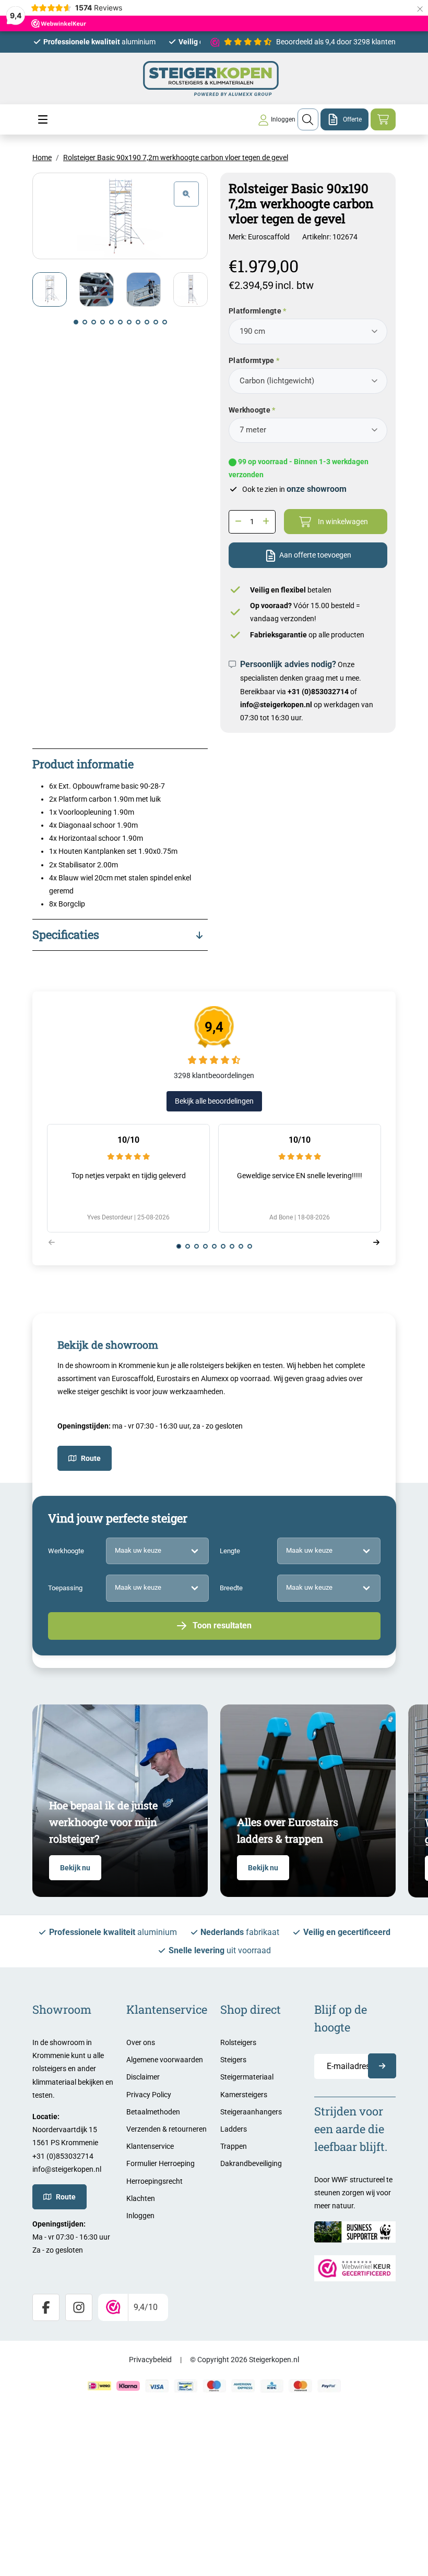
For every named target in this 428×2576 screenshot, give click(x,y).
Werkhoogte (249, 410)
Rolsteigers (238, 2042)
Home (42, 158)
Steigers (233, 2060)
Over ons (141, 2042)
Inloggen (140, 2216)
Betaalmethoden (153, 2112)
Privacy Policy (149, 2095)
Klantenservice (150, 2146)
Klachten (141, 2198)
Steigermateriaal (247, 2077)
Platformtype (251, 360)
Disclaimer (143, 2077)
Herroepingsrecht (154, 2181)
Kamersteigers (244, 2095)
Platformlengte (255, 311)
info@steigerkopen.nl (276, 705)
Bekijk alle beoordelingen (214, 1101)
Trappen (234, 2146)
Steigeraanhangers (251, 2112)
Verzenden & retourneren (167, 2129)
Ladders (234, 2129)
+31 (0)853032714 (318, 692)
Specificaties (66, 934)
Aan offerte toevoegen (315, 555)
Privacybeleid (150, 2360)
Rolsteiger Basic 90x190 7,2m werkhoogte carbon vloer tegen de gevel (176, 158)
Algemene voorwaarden (165, 2060)
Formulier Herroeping (160, 2163)
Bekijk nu (75, 1868)
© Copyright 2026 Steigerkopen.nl (245, 2360)
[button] (76, 322)
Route (91, 1458)
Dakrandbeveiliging (251, 2163)
